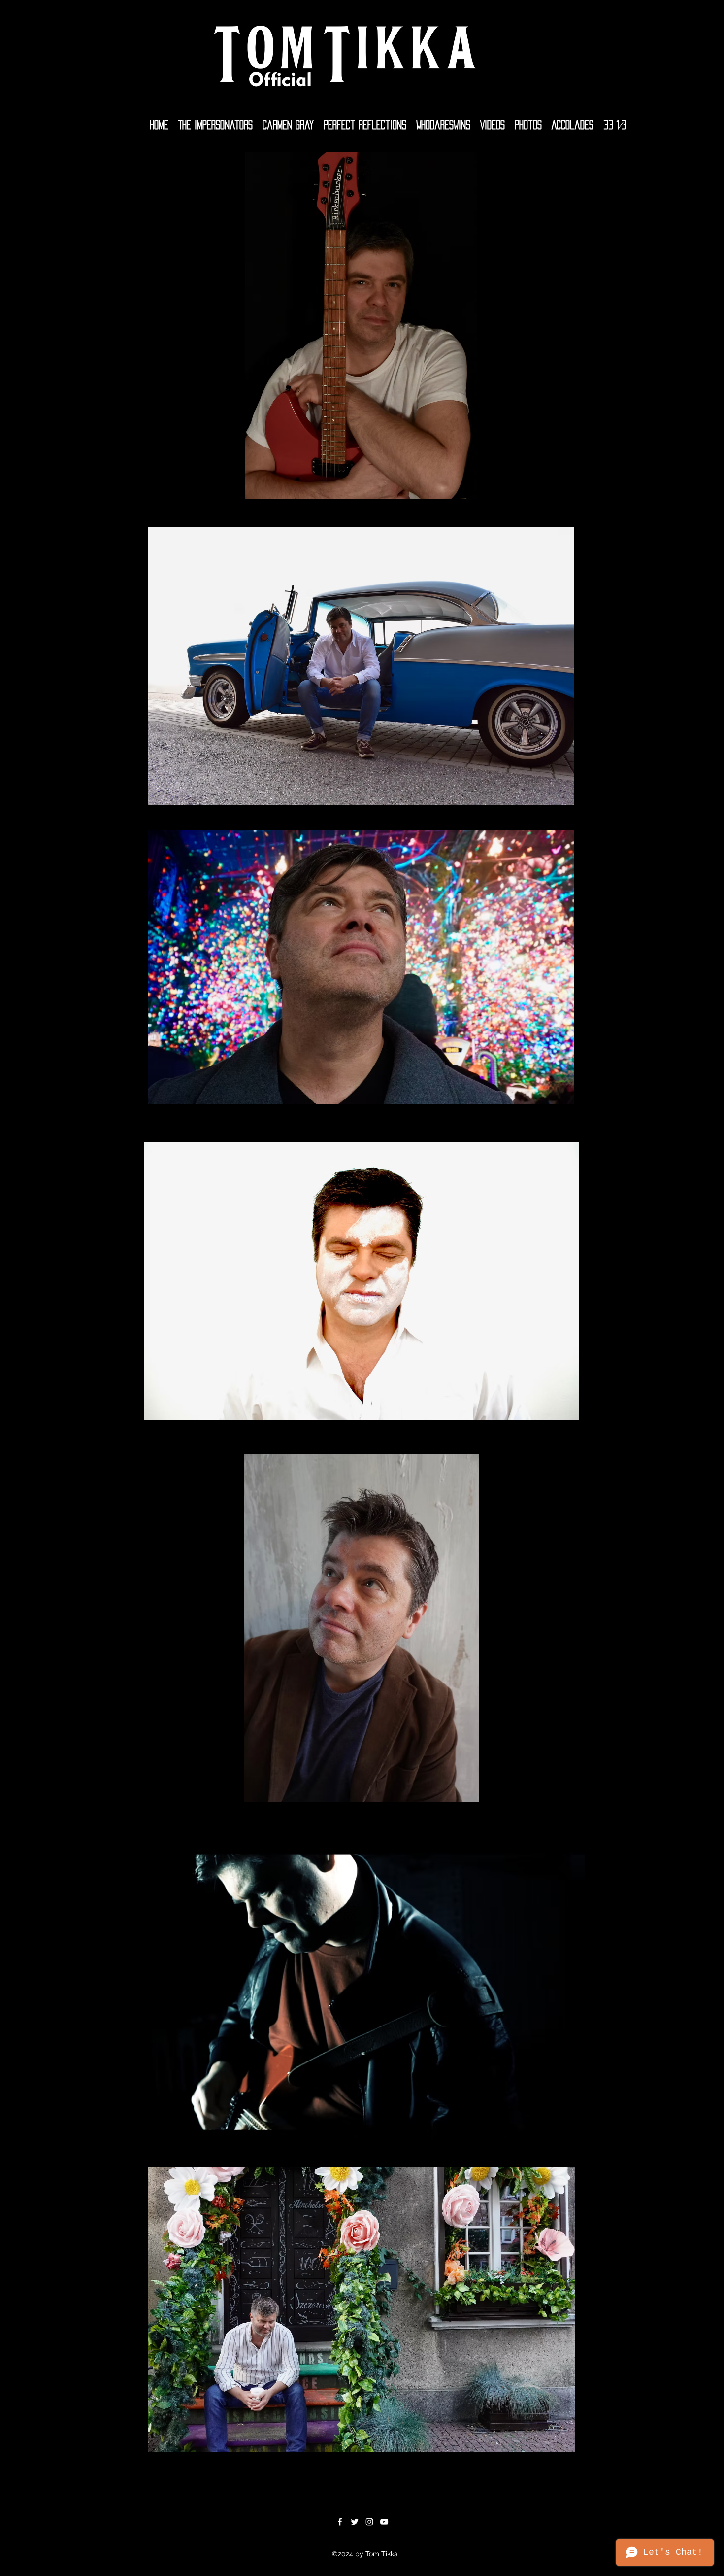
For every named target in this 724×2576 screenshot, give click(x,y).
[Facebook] (340, 2522)
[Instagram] (369, 2522)
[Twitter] (355, 2522)
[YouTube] (384, 2522)
